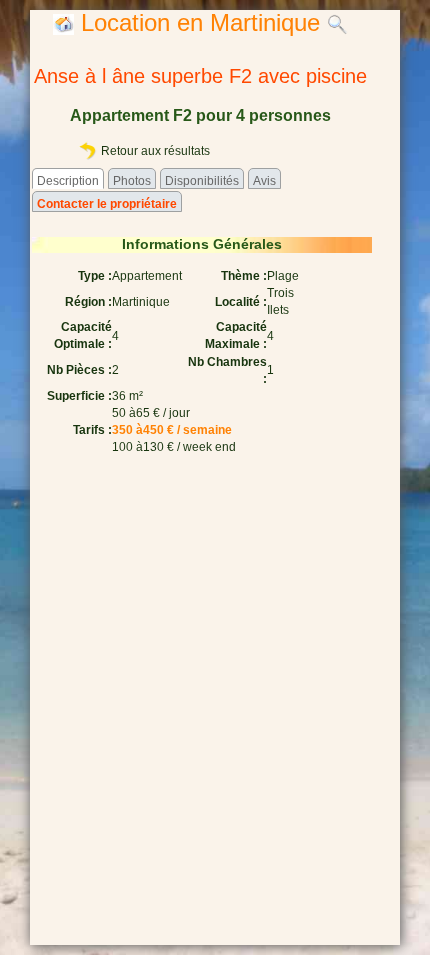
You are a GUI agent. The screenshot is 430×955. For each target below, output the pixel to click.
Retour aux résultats (154, 151)
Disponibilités (202, 181)
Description (68, 181)
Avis (264, 181)
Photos (132, 181)
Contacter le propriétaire (107, 204)
